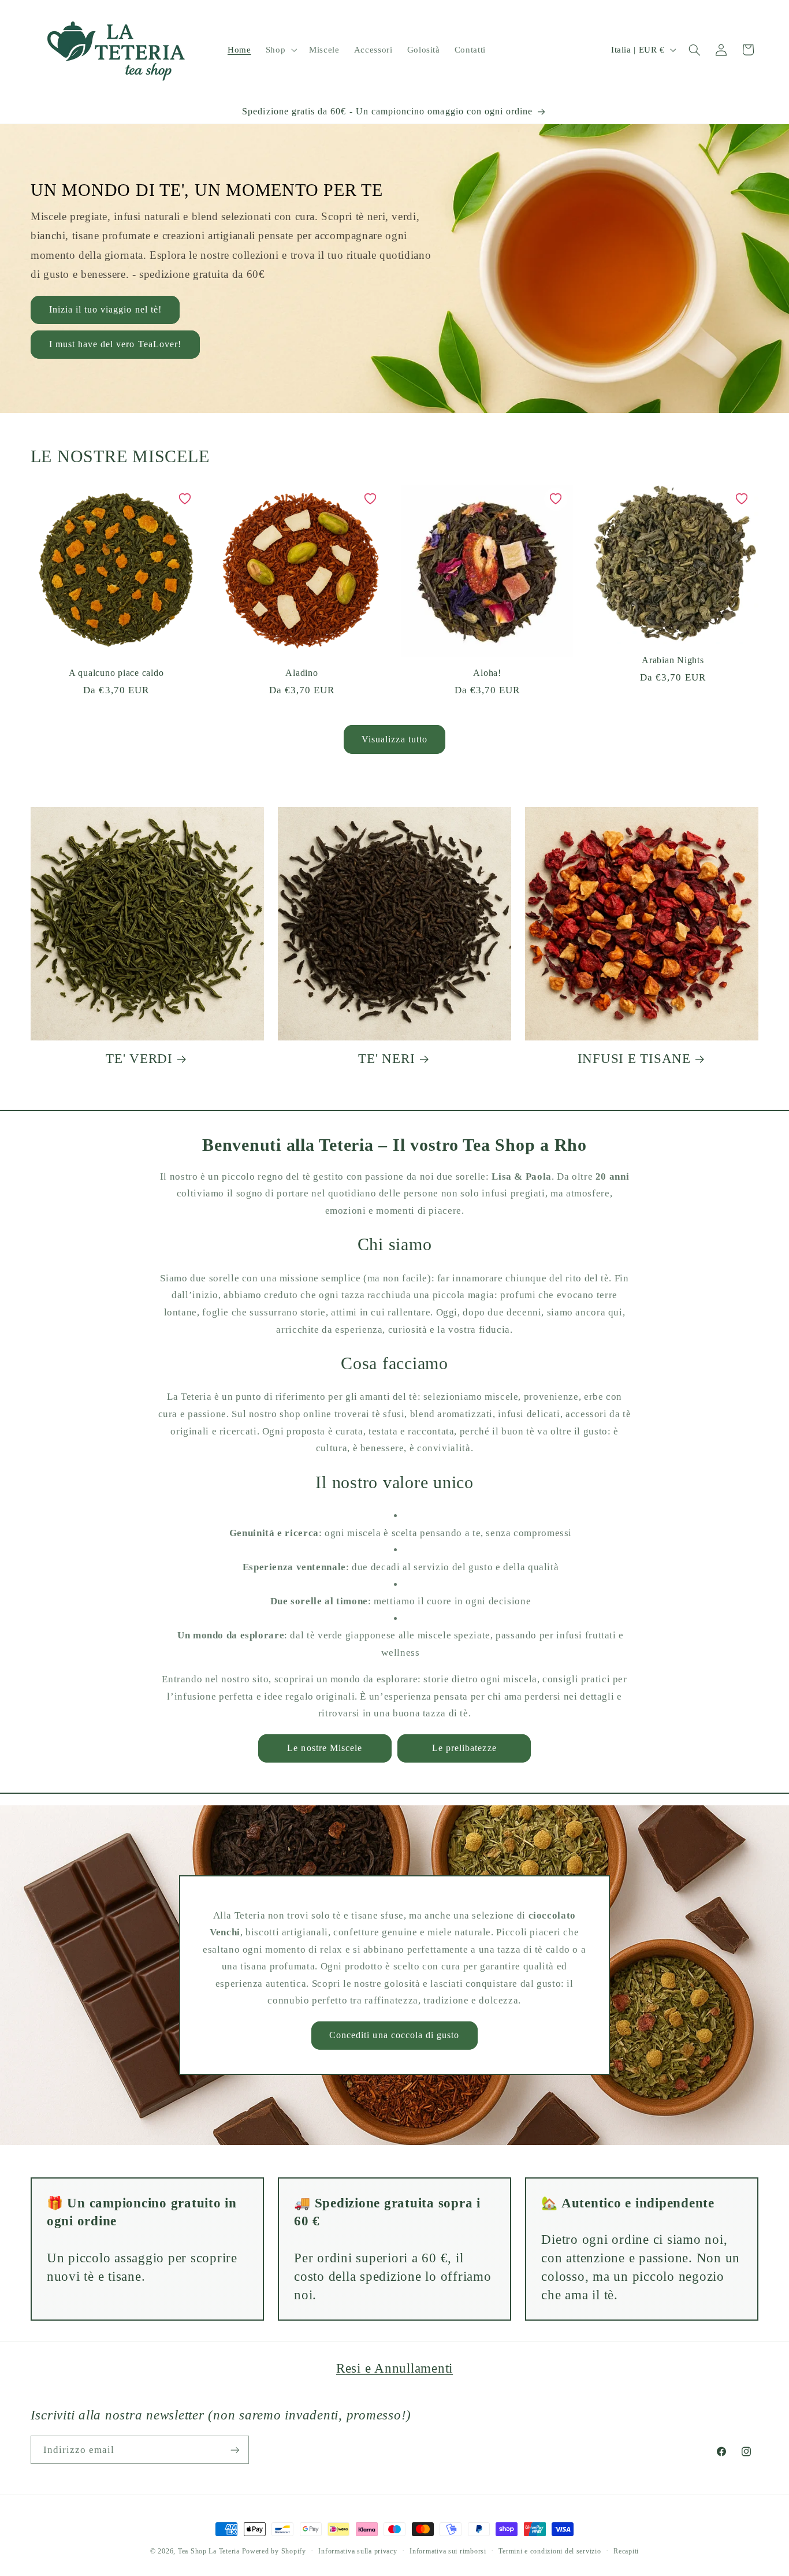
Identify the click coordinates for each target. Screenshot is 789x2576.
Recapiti (626, 2551)
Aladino (302, 673)
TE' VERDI (139, 1059)
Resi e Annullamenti (394, 2368)
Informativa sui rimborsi (448, 2551)
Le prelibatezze (464, 1748)
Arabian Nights (673, 660)
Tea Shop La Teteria (210, 2551)
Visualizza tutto (394, 739)
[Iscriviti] (235, 2450)
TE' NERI (386, 1059)
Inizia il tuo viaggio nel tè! (105, 309)
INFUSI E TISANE (634, 1059)
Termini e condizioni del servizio (550, 2551)
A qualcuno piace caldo (116, 673)
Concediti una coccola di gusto (394, 2035)
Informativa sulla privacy (358, 2551)
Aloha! (487, 673)
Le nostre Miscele (325, 1748)
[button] (280, 50)
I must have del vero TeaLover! (115, 344)
